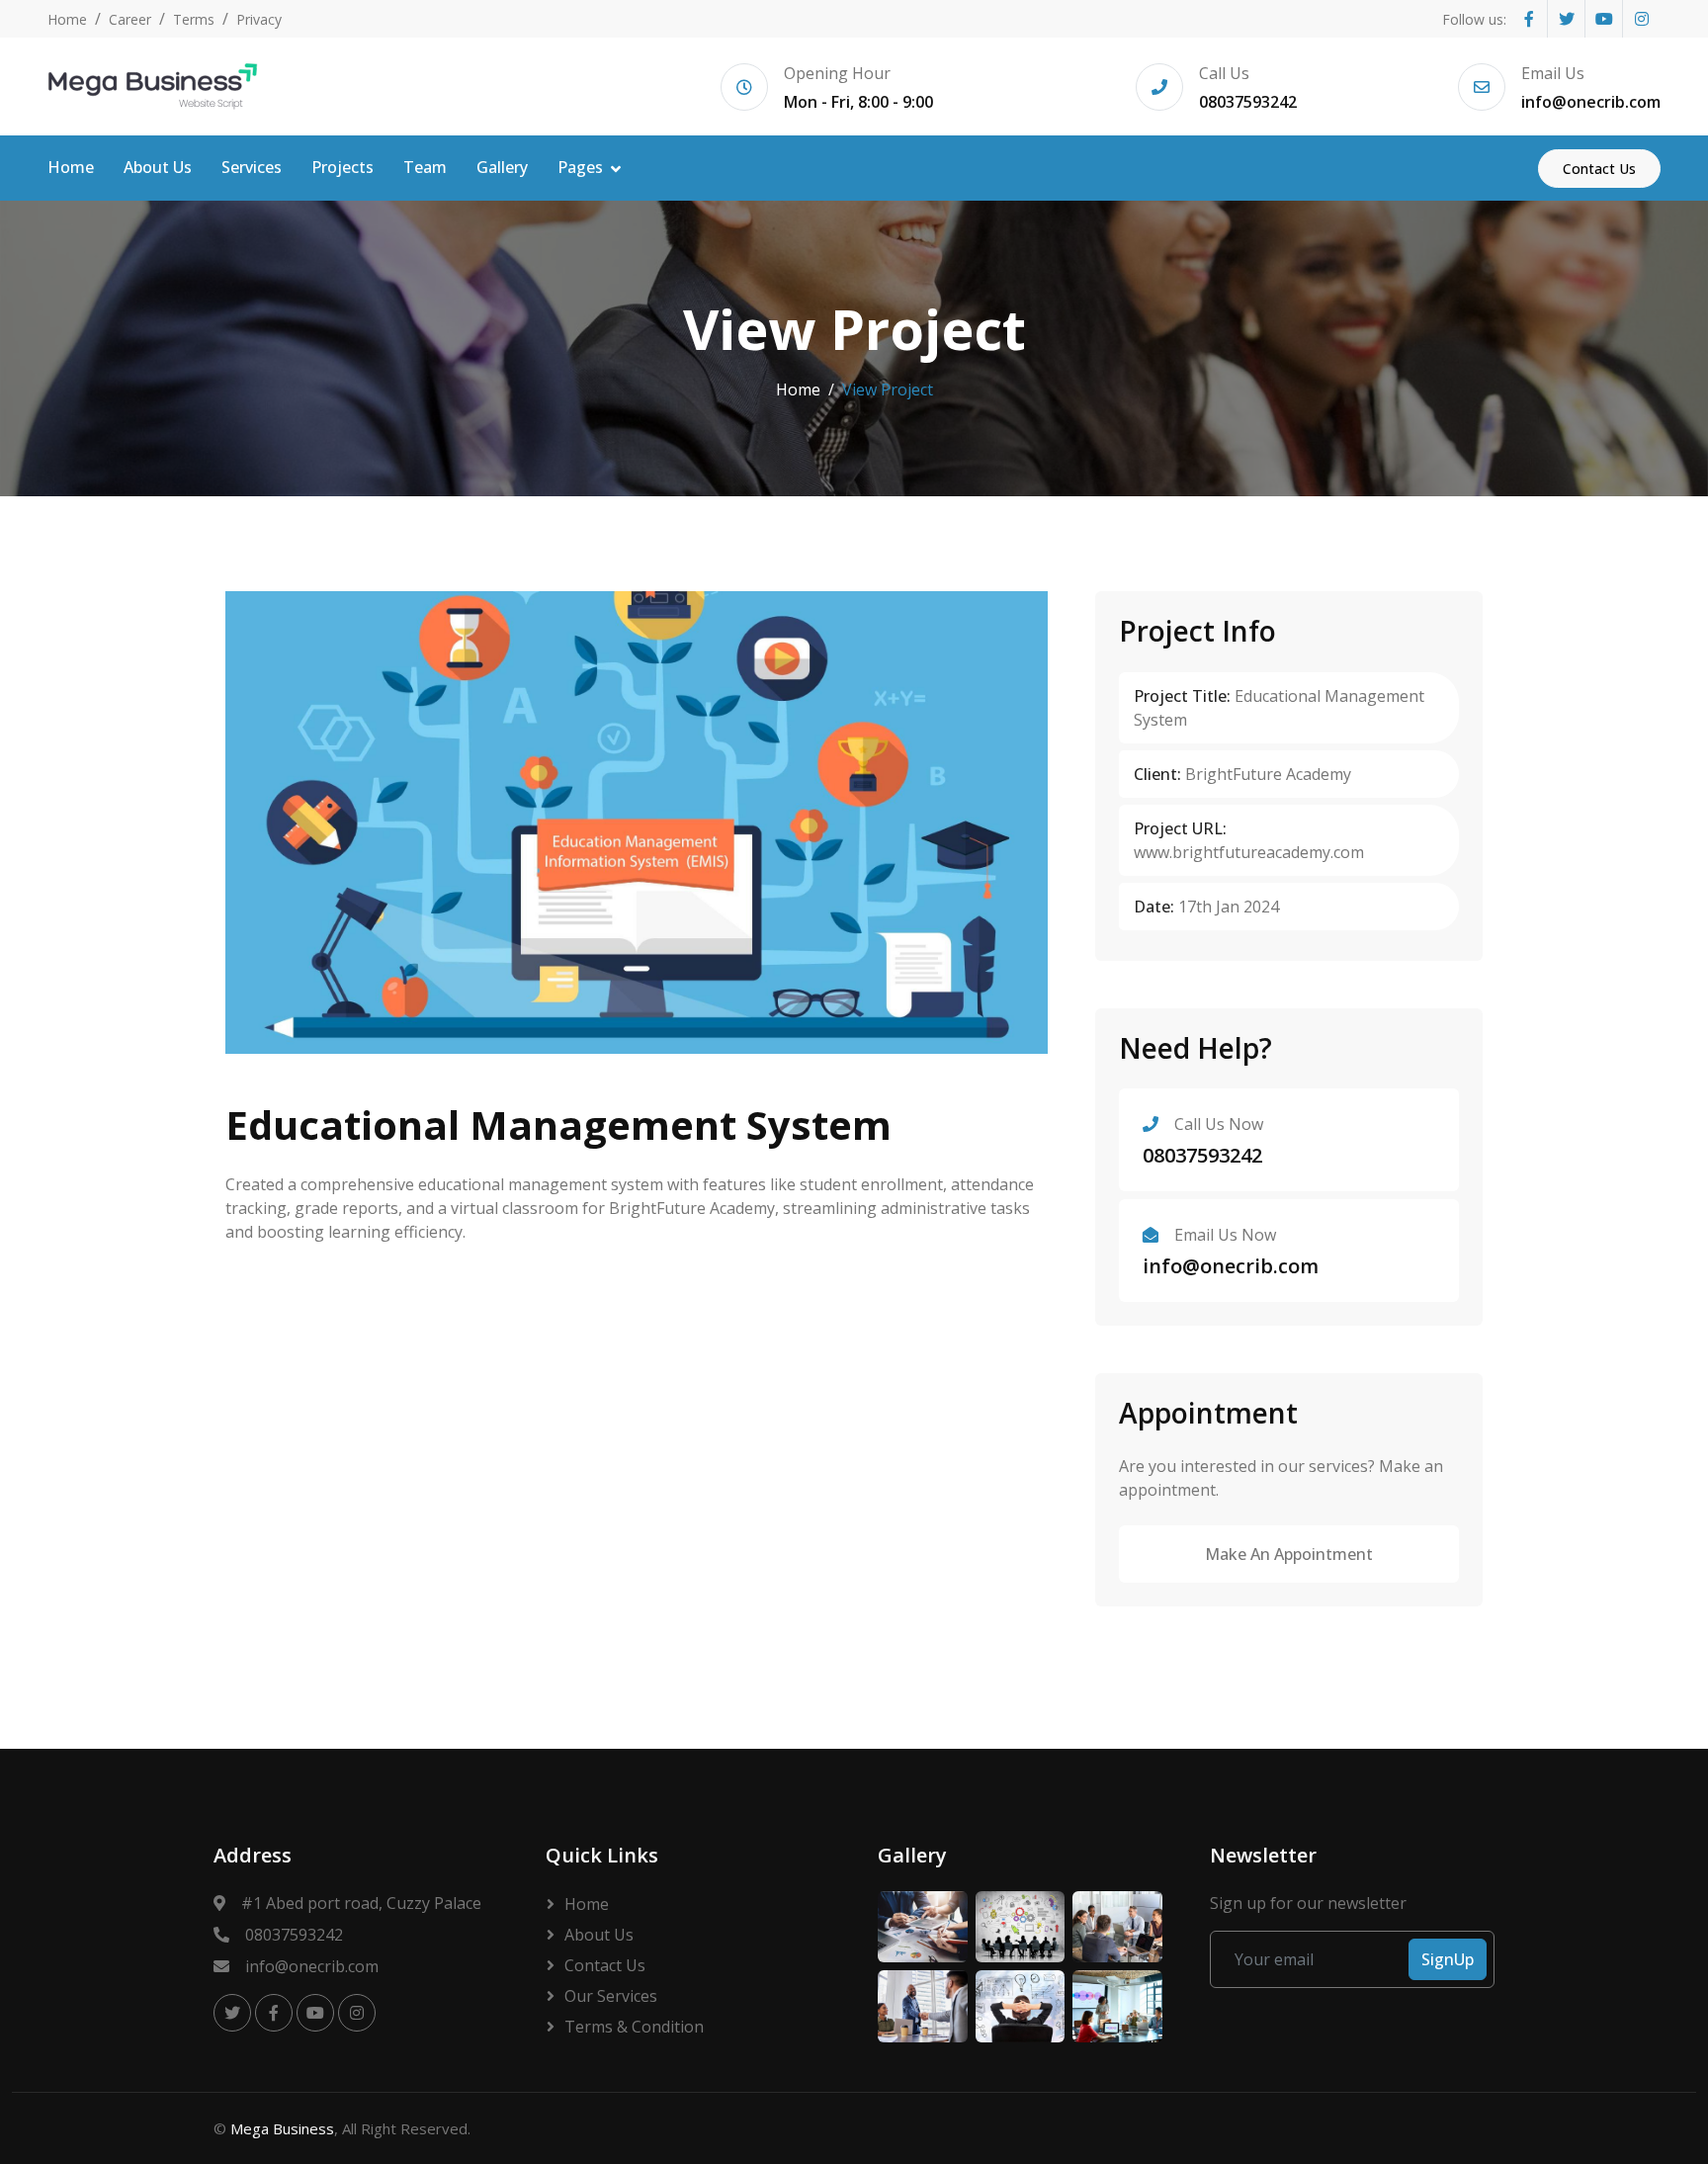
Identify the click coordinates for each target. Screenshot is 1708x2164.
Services (252, 167)
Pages (580, 167)
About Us (158, 167)
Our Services (611, 1996)
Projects (342, 167)
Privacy (259, 19)
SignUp (1448, 1959)
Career (130, 19)
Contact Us (1599, 169)
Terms (194, 19)
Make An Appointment (1289, 1554)
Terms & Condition (634, 2027)
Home (67, 19)
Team (425, 167)
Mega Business (282, 2128)
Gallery (502, 167)
